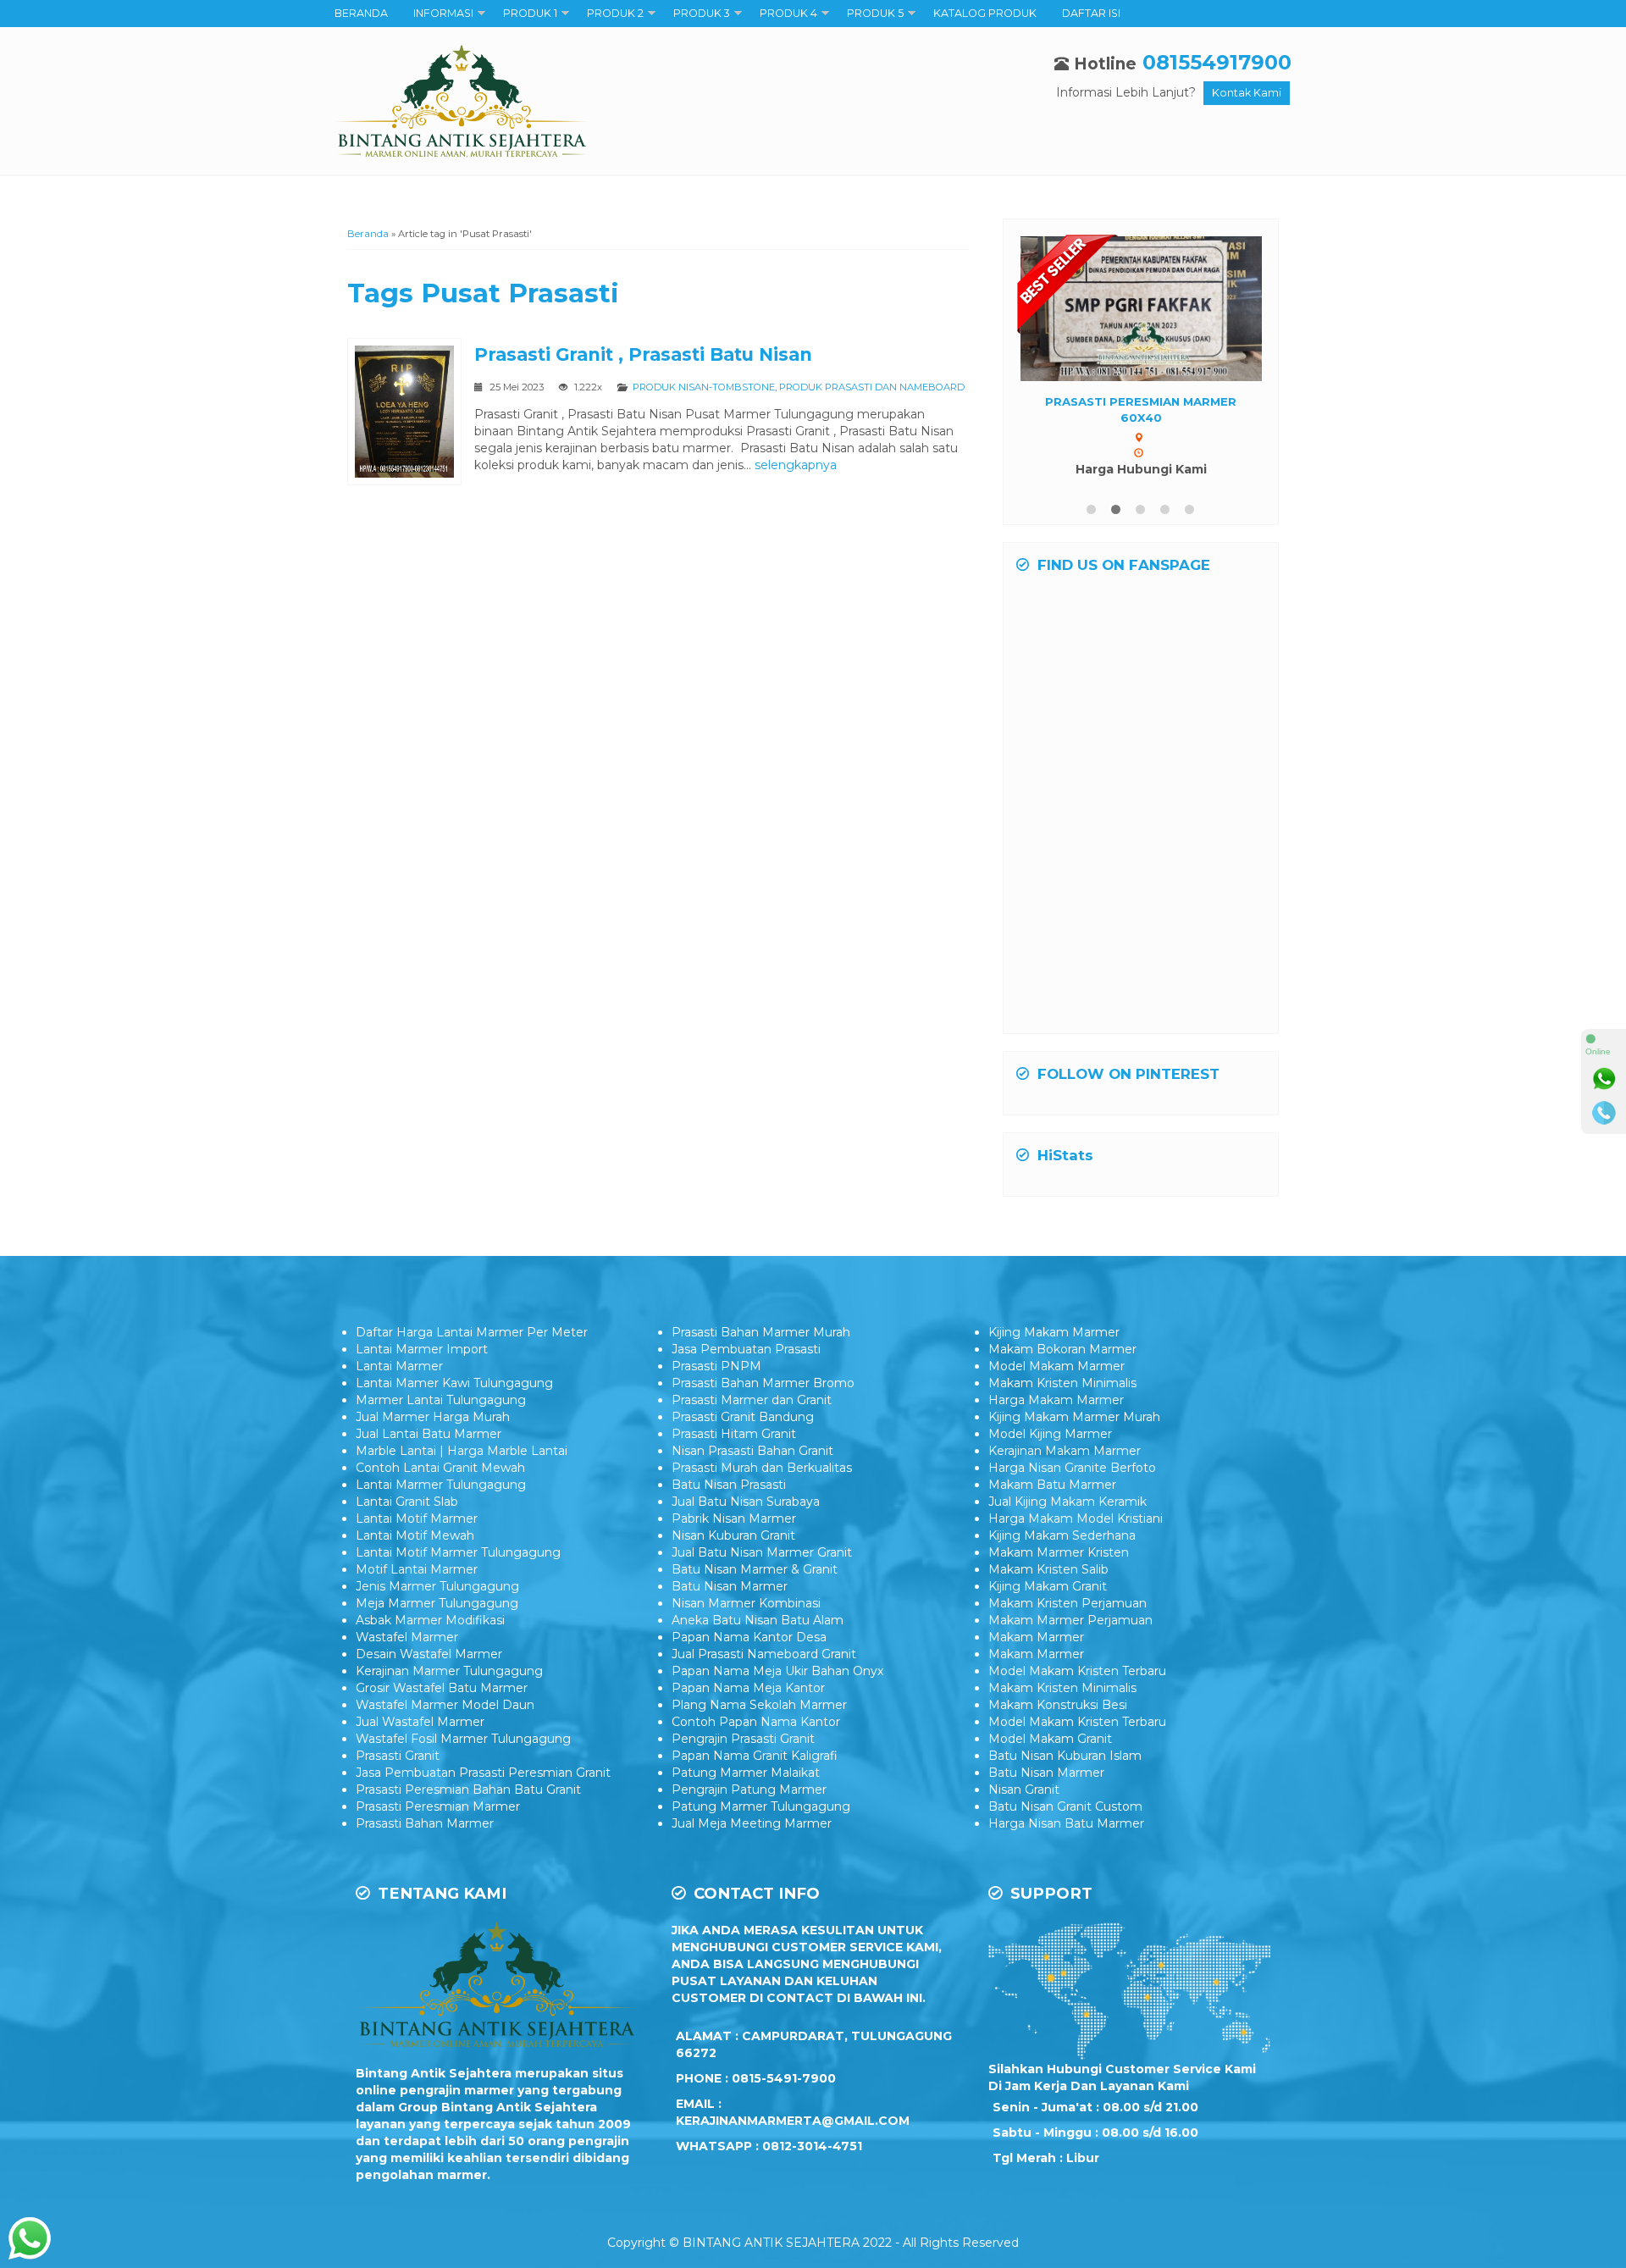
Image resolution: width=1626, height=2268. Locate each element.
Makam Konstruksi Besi (1058, 1741)
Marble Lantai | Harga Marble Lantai (462, 1487)
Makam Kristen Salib (1048, 1606)
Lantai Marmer (399, 1402)
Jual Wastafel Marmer (420, 1758)
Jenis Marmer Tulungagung (437, 1623)
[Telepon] (1604, 1113)
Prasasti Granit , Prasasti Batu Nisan (643, 354)
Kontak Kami (1247, 93)
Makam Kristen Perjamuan (1067, 1640)
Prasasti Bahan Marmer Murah (761, 1369)
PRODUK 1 (530, 13)
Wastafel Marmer (407, 1673)
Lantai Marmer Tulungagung (441, 1521)
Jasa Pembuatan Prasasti (746, 1386)
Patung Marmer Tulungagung (761, 1843)
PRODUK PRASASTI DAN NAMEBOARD (872, 387)
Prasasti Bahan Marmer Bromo (763, 1419)
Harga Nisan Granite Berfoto (1072, 1504)
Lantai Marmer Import (422, 1386)
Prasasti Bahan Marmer (425, 1860)
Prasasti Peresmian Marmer (438, 1843)
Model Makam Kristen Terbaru (1077, 1707)
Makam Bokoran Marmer (1062, 1386)
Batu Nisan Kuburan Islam (1065, 1792)
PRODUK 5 (875, 13)
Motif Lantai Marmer (417, 1606)
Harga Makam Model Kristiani (1076, 1555)
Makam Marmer (1036, 1673)
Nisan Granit (1024, 1826)
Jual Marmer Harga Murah (433, 1453)
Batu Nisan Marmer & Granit (755, 1606)
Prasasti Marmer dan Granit (752, 1436)
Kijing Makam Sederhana (1062, 1572)
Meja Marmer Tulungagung (437, 1640)
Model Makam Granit (1050, 1775)
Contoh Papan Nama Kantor (756, 1758)
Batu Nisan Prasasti (729, 1521)
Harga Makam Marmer (1056, 1436)
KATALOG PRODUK (985, 13)
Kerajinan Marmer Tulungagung (449, 1707)
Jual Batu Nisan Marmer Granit (762, 1589)
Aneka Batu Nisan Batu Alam (758, 1657)
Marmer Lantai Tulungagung (441, 1436)
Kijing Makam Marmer (1054, 1369)
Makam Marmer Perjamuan (1070, 1657)
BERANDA (361, 13)
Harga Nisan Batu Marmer (1066, 1860)
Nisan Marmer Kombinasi (746, 1640)
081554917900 (1217, 62)
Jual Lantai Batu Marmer (429, 1470)
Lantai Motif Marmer (417, 1555)
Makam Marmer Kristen (1059, 1589)
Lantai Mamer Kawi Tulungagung (454, 1419)
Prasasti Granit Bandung (743, 1453)
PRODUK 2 (615, 13)
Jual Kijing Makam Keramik (1067, 1538)
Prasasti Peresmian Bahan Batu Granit (468, 1826)
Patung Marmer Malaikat (746, 1809)
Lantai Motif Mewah (415, 1572)
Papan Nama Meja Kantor (748, 1724)
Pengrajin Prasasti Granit (743, 1775)
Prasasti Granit (398, 1792)
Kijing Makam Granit (1048, 1623)
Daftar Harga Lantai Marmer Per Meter (472, 1369)
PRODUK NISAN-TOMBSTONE (704, 387)
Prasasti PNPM (716, 1402)
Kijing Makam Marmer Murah (1074, 1453)
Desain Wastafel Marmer (429, 1690)
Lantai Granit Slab (407, 1538)
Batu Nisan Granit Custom (1065, 1843)
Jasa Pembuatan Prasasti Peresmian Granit (483, 1809)
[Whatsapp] (1604, 1079)
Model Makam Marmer (1056, 1402)
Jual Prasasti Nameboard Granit (764, 1690)
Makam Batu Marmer (1052, 1521)
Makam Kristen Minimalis (1062, 1419)
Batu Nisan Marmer (730, 1623)
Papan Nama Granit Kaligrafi (755, 1792)
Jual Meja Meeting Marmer (752, 1860)
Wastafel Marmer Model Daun (445, 1741)
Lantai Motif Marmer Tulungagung (458, 1589)
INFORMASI (443, 13)
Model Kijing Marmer (1050, 1470)
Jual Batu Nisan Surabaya (746, 1538)
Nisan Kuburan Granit (733, 1572)
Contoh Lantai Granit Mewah (440, 1504)
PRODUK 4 (788, 13)
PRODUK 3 (702, 13)
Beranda (368, 234)
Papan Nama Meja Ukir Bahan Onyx (777, 1707)
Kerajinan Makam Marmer (1065, 1487)
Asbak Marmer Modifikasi (430, 1657)
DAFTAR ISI (1091, 13)
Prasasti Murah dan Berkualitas (762, 1504)
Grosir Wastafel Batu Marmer (442, 1724)
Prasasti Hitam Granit (734, 1470)
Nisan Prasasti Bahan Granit (752, 1487)
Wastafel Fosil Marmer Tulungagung (463, 1775)
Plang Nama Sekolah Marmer (759, 1741)
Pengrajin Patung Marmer (749, 1826)
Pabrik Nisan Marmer (734, 1555)
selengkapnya (796, 465)
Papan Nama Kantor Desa (749, 1673)
